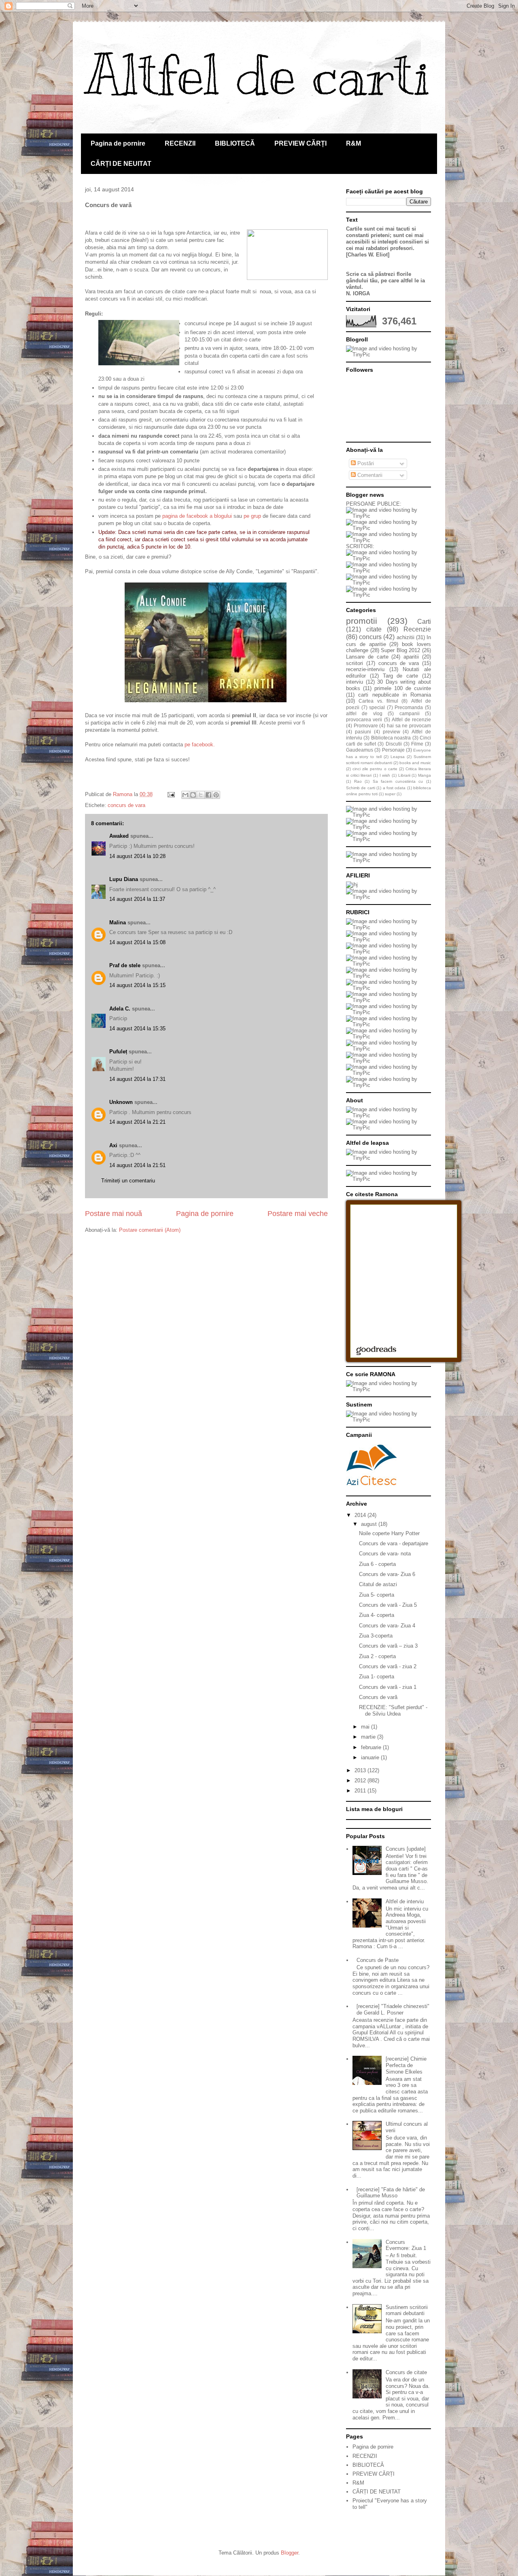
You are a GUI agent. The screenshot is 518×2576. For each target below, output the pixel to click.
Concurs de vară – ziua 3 (388, 1646)
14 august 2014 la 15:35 (137, 1028)
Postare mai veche (298, 1214)
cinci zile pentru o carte (375, 769)
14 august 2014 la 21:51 (137, 1165)
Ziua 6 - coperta (377, 1564)
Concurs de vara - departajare (394, 1543)
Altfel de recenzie (411, 719)
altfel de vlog (364, 713)
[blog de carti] (371, 1464)
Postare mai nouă (114, 1214)
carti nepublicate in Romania (395, 695)
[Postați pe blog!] (193, 795)
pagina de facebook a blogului (197, 516)
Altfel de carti (258, 75)
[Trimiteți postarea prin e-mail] (171, 794)
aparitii (411, 657)
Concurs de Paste (378, 1960)
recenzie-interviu (365, 669)
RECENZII (180, 143)
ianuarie (371, 1757)
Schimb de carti (361, 788)
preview (392, 732)
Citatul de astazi (378, 1584)
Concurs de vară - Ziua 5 (388, 1605)
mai (366, 1727)
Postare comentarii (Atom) (150, 1230)
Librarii (404, 775)
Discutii (394, 744)
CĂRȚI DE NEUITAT (121, 164)
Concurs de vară (378, 1697)
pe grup (252, 516)
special (377, 707)
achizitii (405, 637)
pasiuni (363, 732)
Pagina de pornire (118, 143)
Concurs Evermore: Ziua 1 (406, 2245)
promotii (362, 621)
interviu (355, 682)
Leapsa (398, 757)
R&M (353, 143)
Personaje (393, 750)
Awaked (119, 836)
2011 (361, 1791)
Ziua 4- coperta (377, 1615)
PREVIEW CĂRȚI (300, 143)
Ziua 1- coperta (377, 1677)
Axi (113, 1145)
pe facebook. (200, 745)
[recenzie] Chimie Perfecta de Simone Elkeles (406, 2065)
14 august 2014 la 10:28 (137, 856)
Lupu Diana (124, 879)
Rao (358, 781)
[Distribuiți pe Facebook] (208, 795)
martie (369, 1737)
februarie (372, 1747)
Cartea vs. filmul (378, 701)
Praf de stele (125, 965)
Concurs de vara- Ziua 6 (387, 1574)
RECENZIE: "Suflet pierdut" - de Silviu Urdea (393, 1711)
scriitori (355, 663)
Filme (417, 744)
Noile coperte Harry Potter (389, 1533)
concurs (370, 637)
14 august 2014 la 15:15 (137, 985)
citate (374, 629)
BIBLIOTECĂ (235, 143)
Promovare (366, 726)
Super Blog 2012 (400, 650)
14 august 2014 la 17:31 (137, 1079)
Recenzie (417, 629)
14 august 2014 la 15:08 (137, 942)
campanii (410, 713)
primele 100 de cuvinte (403, 688)
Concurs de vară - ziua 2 (388, 1666)
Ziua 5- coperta (377, 1595)
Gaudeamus (360, 750)
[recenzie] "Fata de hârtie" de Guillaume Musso (391, 2193)
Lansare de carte (367, 657)
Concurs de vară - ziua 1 (388, 1687)
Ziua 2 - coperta (377, 1656)
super (390, 794)
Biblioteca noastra (391, 738)
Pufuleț (118, 1052)
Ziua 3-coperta (376, 1636)
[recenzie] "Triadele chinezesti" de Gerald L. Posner (393, 2009)
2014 (361, 1515)
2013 (361, 1770)
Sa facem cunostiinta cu (398, 781)
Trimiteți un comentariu (128, 1181)
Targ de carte (401, 676)
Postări (365, 463)
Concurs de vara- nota (385, 1554)
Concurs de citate (406, 2372)
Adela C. (120, 1009)
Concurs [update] (406, 1849)
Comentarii (369, 475)
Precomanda (409, 707)
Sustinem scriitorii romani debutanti (407, 2310)
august (370, 1524)
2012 (361, 1781)
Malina (118, 923)
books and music (415, 763)
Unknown (121, 1102)
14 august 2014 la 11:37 (137, 899)
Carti (424, 622)
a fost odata (394, 788)
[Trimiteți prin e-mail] (185, 795)
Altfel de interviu (405, 1901)
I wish (385, 775)
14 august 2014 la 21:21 (137, 1122)
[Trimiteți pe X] (201, 795)
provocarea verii (364, 719)
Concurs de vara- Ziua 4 (387, 1626)
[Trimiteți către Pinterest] (216, 795)
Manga (425, 775)
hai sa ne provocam (409, 726)
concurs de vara (126, 805)
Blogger (290, 2553)
